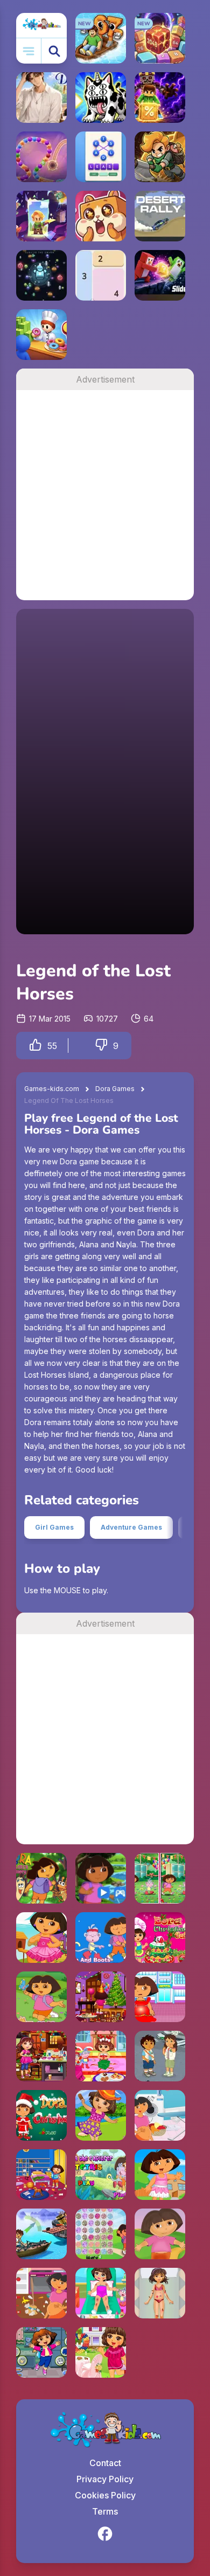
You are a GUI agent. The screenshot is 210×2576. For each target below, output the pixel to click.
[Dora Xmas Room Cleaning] (101, 1997)
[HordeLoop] (41, 275)
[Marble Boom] (41, 157)
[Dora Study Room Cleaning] (41, 2175)
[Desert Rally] (160, 216)
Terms (105, 2511)
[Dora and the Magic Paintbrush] (41, 1997)
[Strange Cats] (101, 98)
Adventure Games (131, 1527)
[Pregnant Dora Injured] (160, 2293)
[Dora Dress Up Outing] (101, 2115)
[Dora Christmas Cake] (160, 1938)
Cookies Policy (105, 2495)
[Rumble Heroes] (41, 216)
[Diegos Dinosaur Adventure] (160, 2056)
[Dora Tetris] (101, 2175)
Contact (105, 2463)
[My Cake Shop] (41, 335)
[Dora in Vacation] (160, 2175)
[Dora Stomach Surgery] (160, 1997)
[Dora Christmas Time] (101, 2056)
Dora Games (115, 1089)
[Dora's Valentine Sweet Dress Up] (101, 2352)
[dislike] (101, 1046)
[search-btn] (54, 51)
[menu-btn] (29, 51)
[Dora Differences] (160, 1878)
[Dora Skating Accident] (101, 2293)
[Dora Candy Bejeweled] (101, 2234)
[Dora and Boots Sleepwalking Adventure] (101, 1938)
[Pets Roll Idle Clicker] (101, 216)
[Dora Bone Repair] (160, 2234)
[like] (36, 1046)
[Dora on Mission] (41, 2352)
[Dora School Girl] (41, 1938)
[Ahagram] (101, 157)
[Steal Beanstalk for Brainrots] (160, 157)
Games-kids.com (52, 1089)
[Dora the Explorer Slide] (101, 1878)
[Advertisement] (105, 495)
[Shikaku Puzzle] (101, 275)
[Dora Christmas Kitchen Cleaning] (41, 2056)
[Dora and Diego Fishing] (41, 2234)
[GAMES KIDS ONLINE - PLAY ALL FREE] (41, 25)
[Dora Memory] (41, 1878)
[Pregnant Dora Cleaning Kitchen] (41, 2293)
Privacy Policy (105, 2479)
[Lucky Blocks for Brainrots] (160, 98)
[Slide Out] (160, 275)
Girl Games (54, 1527)
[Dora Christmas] (41, 2115)
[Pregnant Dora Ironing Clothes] (160, 2115)
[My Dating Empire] (41, 98)
